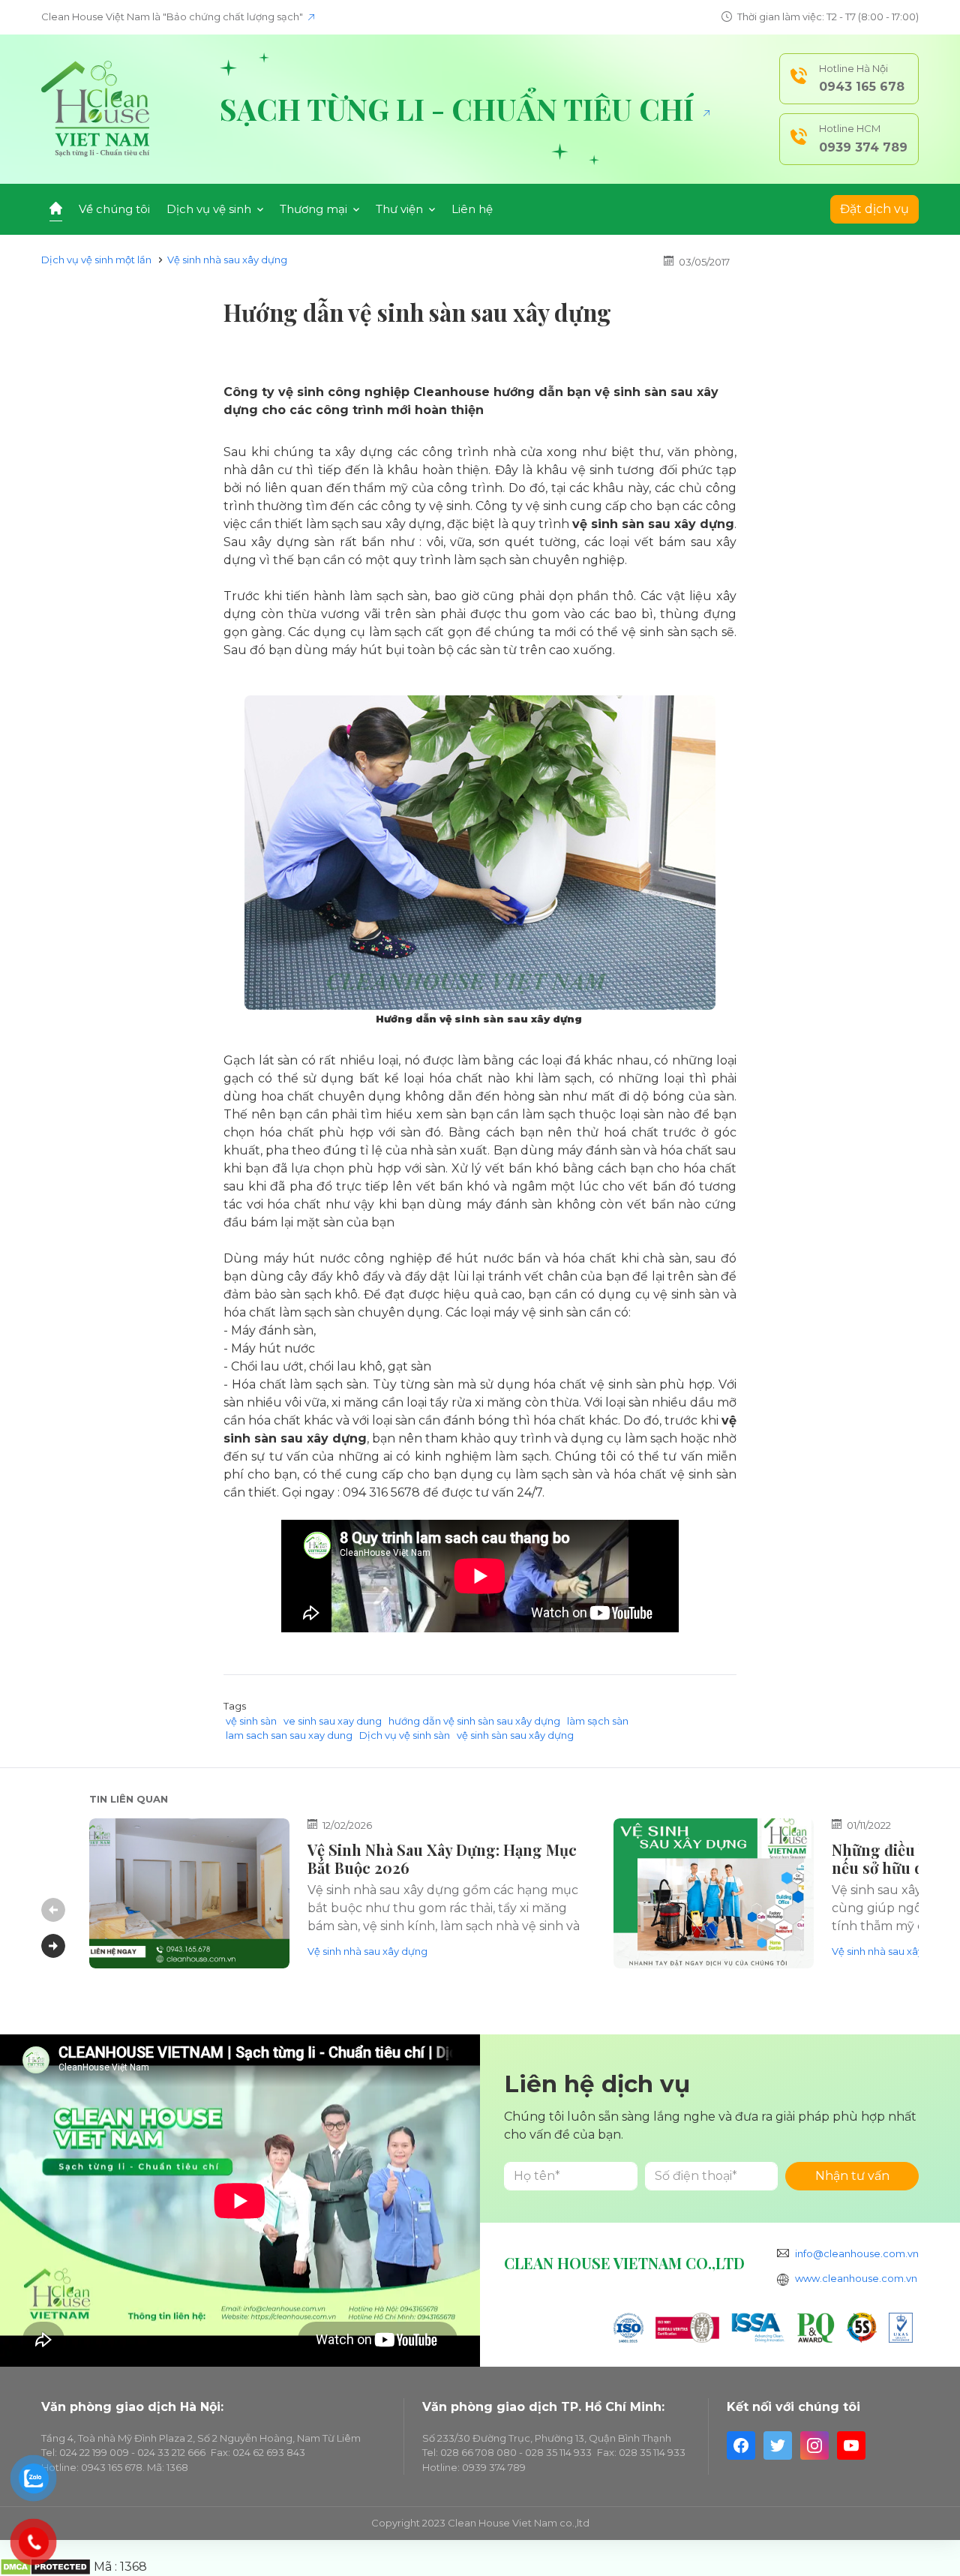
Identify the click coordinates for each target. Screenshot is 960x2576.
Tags (235, 1706)
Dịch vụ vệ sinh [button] (210, 209)
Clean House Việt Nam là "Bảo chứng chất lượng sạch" (173, 17)
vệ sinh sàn (251, 1721)
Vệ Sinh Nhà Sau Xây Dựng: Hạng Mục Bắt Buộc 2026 (442, 1858)
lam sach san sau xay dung (289, 1735)
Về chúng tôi (114, 209)
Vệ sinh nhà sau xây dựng (227, 260)
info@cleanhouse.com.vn (857, 2253)
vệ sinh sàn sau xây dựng (515, 1735)
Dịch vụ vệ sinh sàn (405, 1735)
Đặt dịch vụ (874, 209)
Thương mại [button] (315, 209)
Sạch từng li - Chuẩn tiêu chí (460, 109)
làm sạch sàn (598, 1721)
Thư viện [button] (401, 209)
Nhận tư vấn (852, 2176)
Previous (53, 1910)
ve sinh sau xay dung (333, 1721)
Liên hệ (472, 209)
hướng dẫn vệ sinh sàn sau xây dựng (474, 1721)
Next (53, 1946)
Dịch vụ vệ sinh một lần (96, 260)
